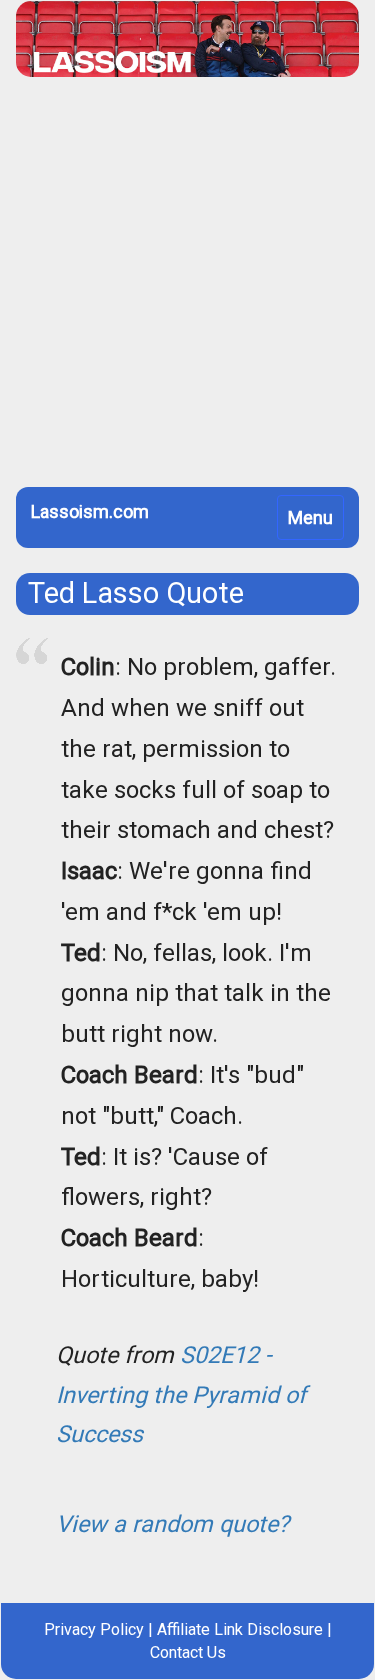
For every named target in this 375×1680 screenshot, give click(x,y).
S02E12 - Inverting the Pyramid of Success (181, 1395)
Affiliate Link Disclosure (240, 1629)
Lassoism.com (90, 511)
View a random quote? (172, 1524)
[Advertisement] (187, 289)
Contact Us (188, 1652)
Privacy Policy (94, 1629)
